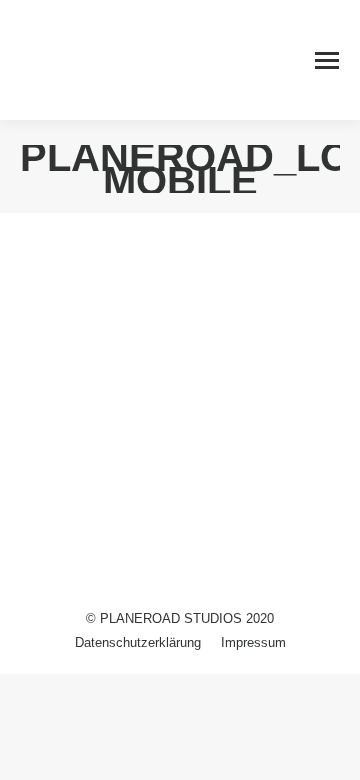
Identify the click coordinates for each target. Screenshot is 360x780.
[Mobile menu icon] (327, 60)
